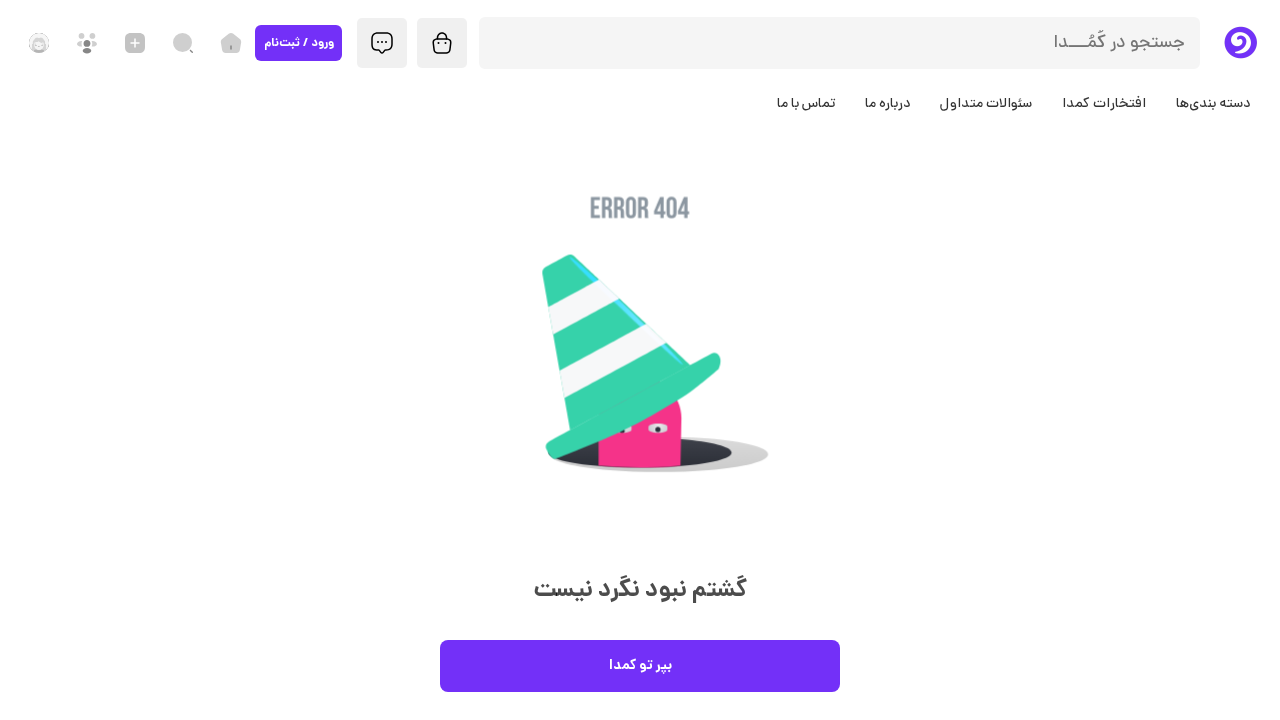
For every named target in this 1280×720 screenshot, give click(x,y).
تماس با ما (806, 104)
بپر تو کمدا (640, 666)
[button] (640, 368)
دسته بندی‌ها (1213, 104)
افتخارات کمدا (1104, 104)
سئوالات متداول (986, 104)
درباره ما (887, 104)
